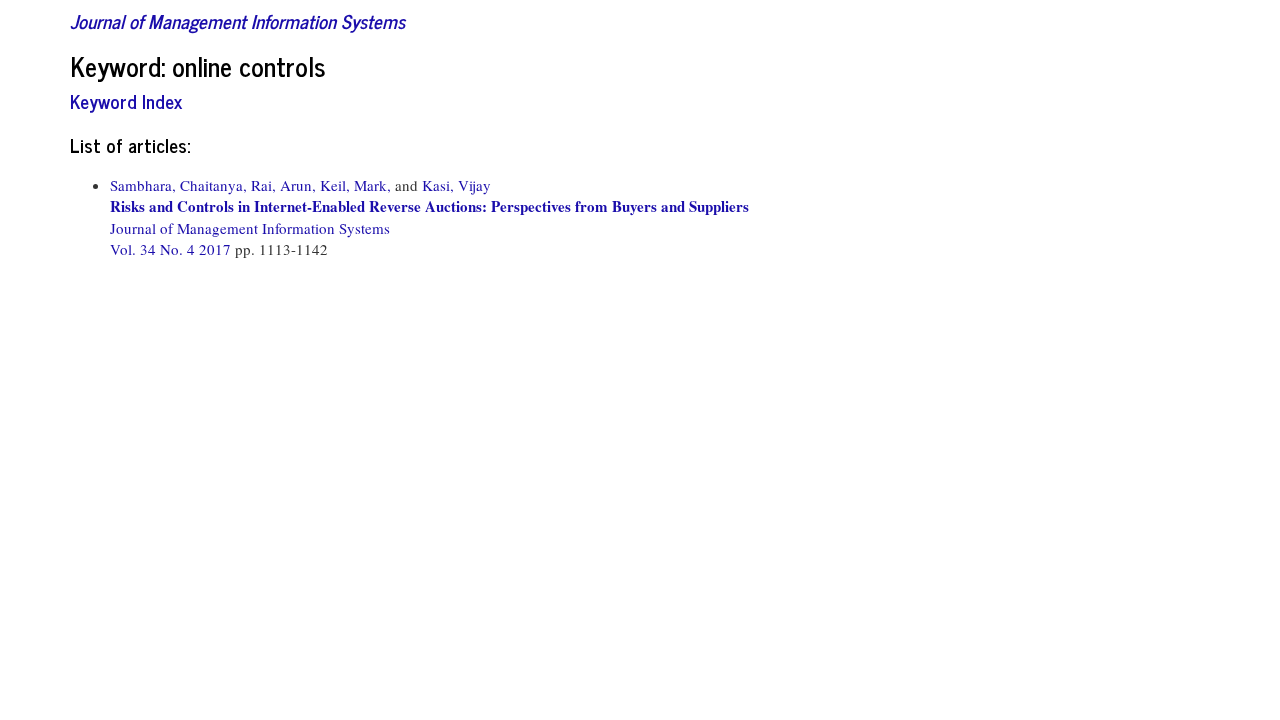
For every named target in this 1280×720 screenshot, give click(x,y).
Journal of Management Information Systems (237, 20)
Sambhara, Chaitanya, (178, 185)
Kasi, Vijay (456, 185)
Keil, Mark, (355, 185)
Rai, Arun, (283, 185)
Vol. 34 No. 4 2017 (172, 249)
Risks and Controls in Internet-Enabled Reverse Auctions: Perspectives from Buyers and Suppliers (429, 206)
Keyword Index (126, 100)
